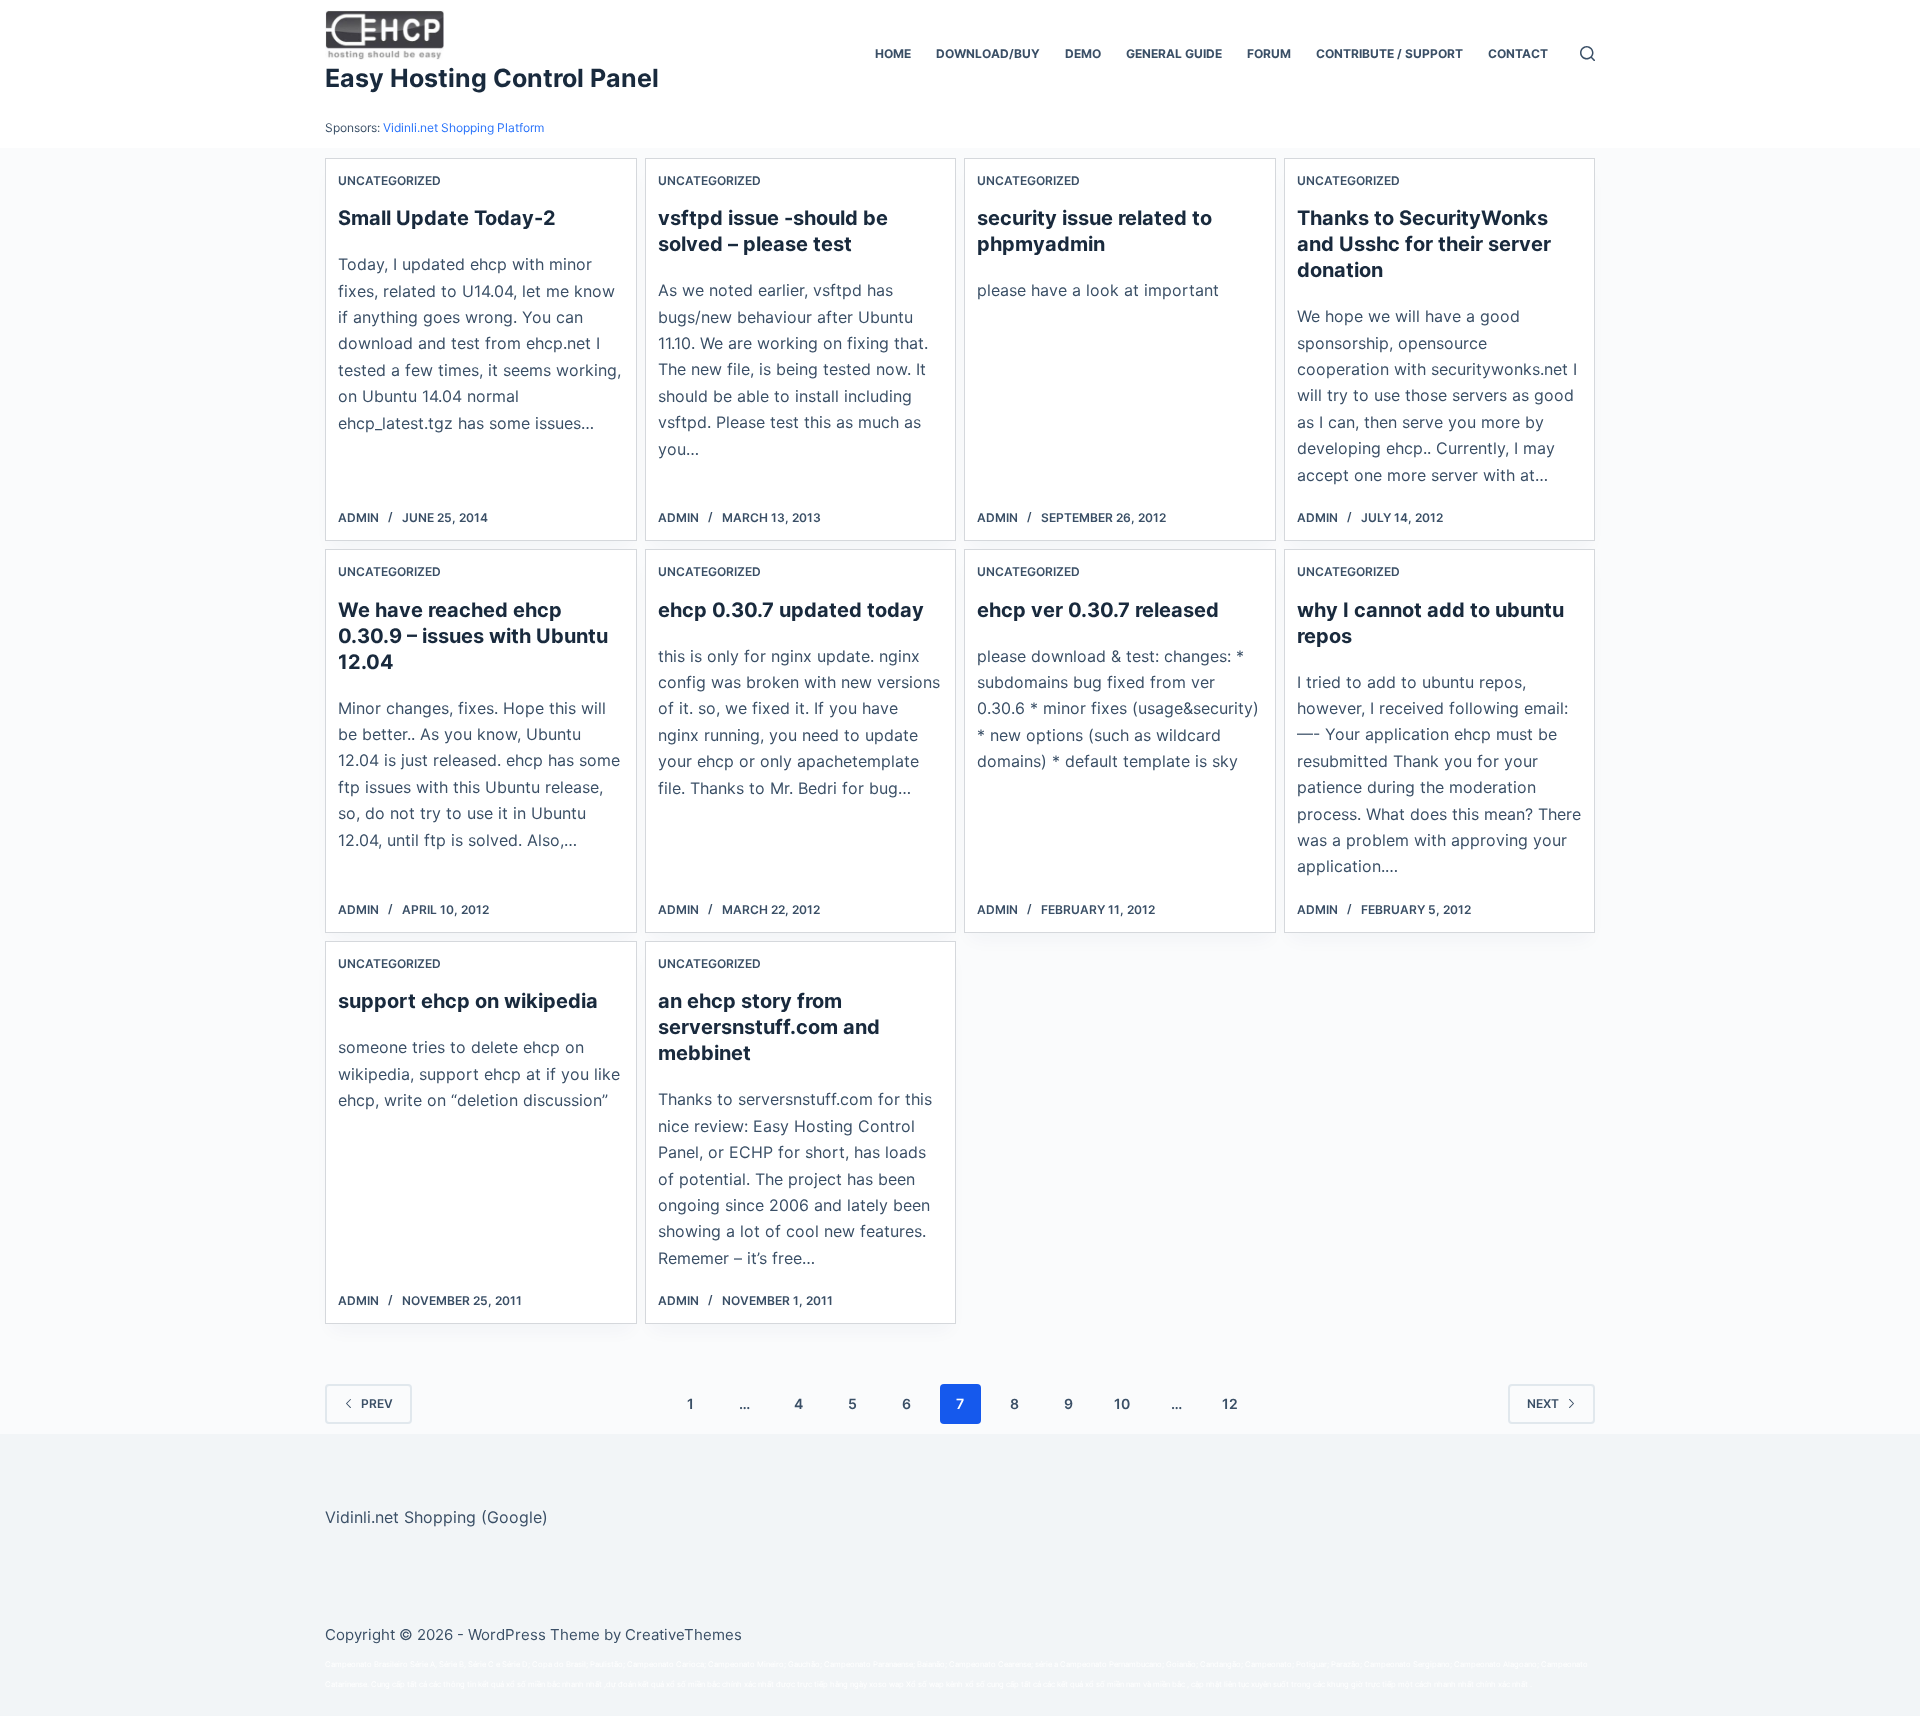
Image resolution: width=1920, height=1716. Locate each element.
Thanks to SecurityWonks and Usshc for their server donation (1424, 244)
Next (1543, 1403)
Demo (1083, 53)
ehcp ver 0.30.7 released (1098, 610)
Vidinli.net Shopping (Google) (436, 1517)
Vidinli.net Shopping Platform (463, 127)
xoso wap (886, 1684)
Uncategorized (389, 180)
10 (1122, 1403)
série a (1046, 1664)
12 (1230, 1403)
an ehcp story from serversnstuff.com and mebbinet (769, 1027)
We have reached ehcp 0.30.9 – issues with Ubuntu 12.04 (473, 636)
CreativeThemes (683, 1634)
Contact (1518, 53)
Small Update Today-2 (447, 218)
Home (893, 53)
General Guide (1174, 53)
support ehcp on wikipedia (468, 1001)
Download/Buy (988, 53)
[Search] (1587, 53)
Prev (377, 1403)
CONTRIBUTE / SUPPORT (1389, 53)
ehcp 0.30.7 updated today (791, 610)
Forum (1269, 53)
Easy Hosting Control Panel (492, 78)
